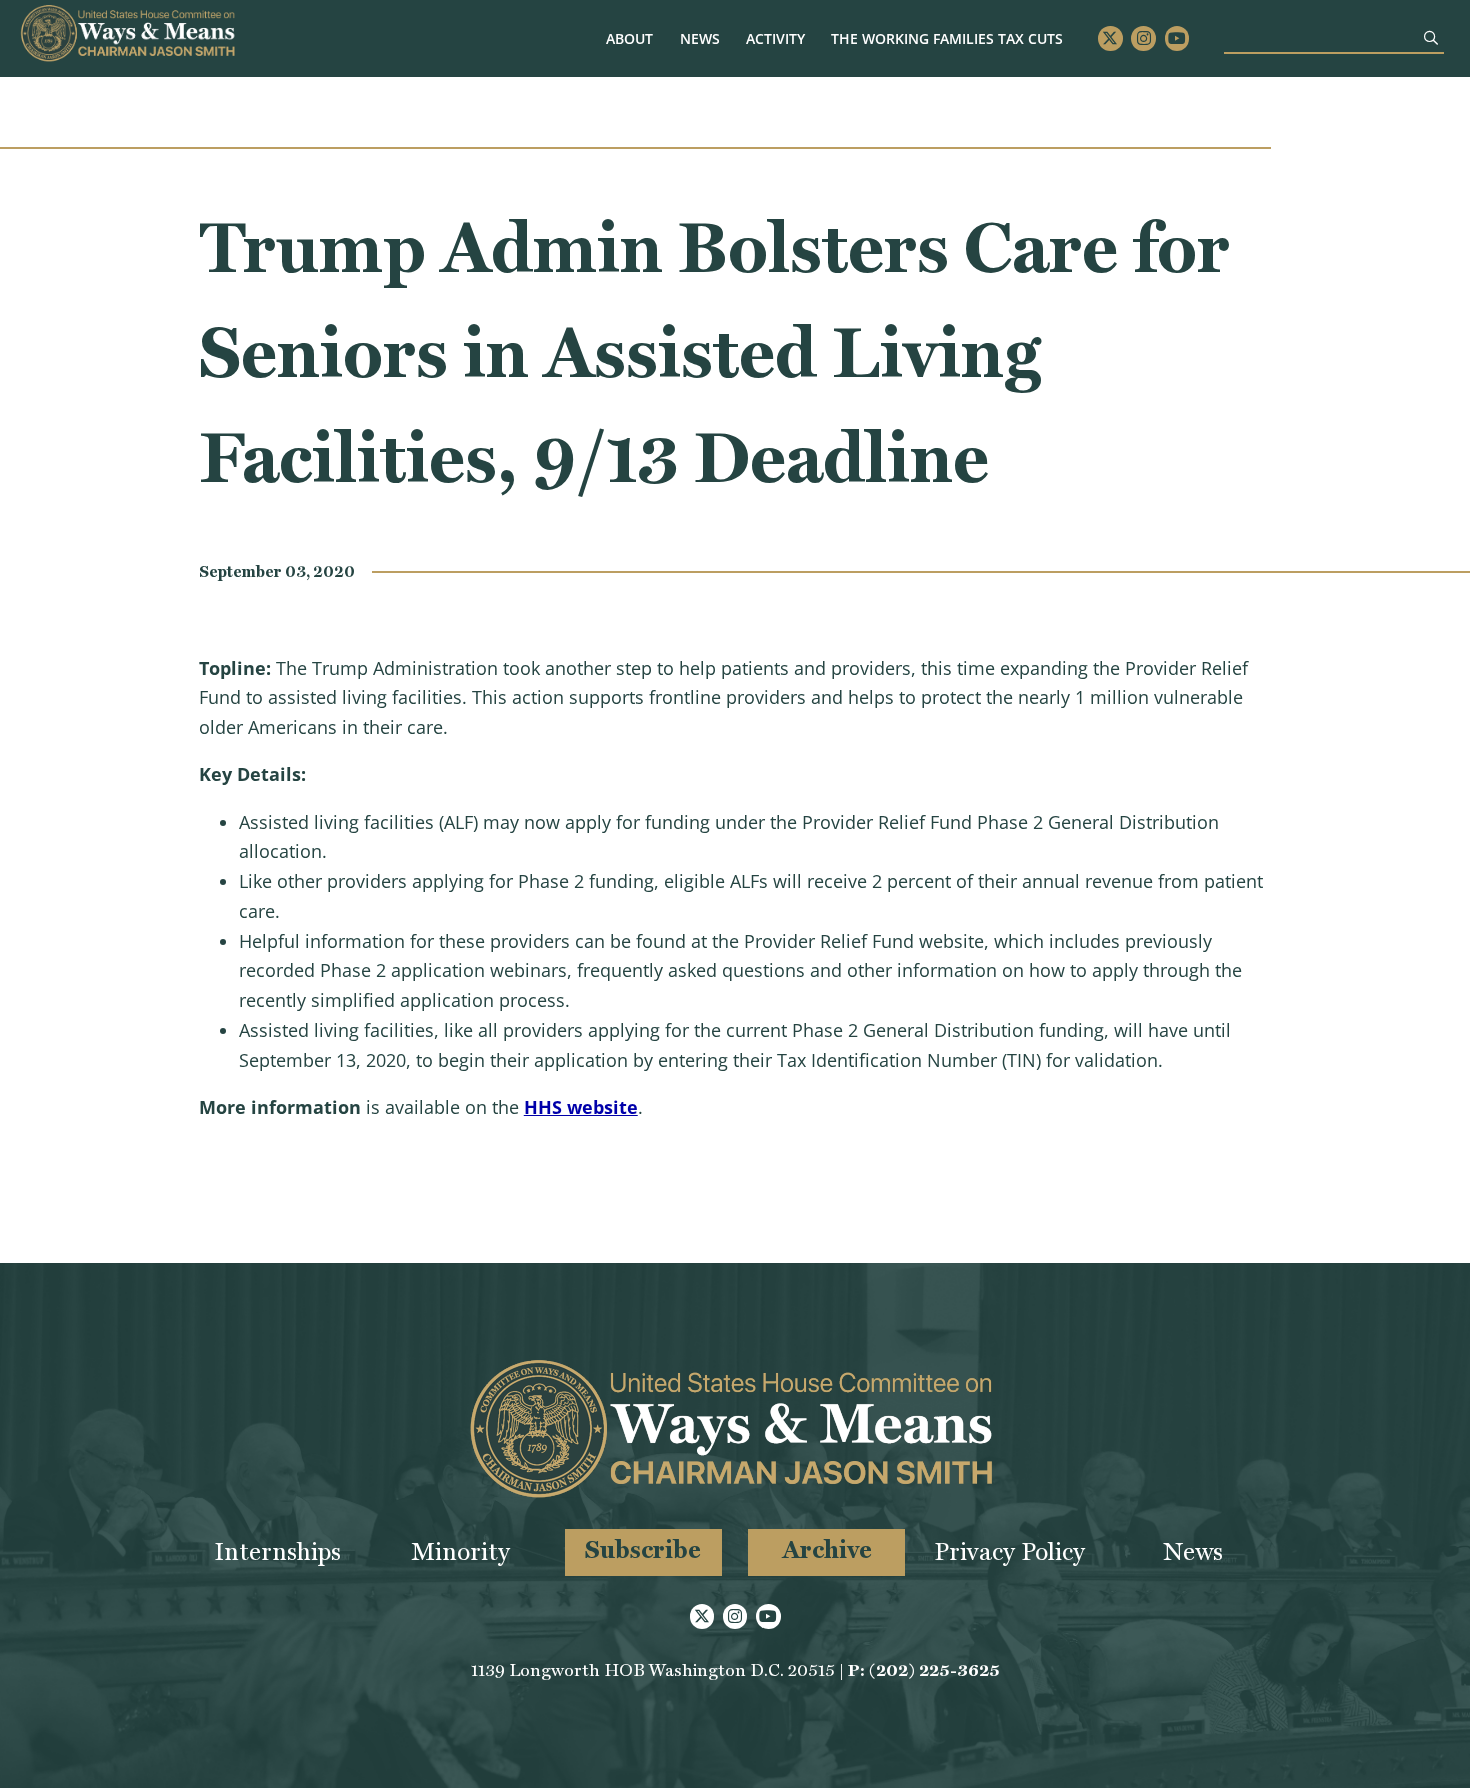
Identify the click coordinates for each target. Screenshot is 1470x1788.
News (700, 38)
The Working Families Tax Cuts (947, 38)
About (629, 38)
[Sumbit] (1431, 37)
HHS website (581, 1107)
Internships (277, 1551)
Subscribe (643, 1549)
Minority (460, 1551)
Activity (775, 38)
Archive (827, 1549)
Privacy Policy (1009, 1551)
